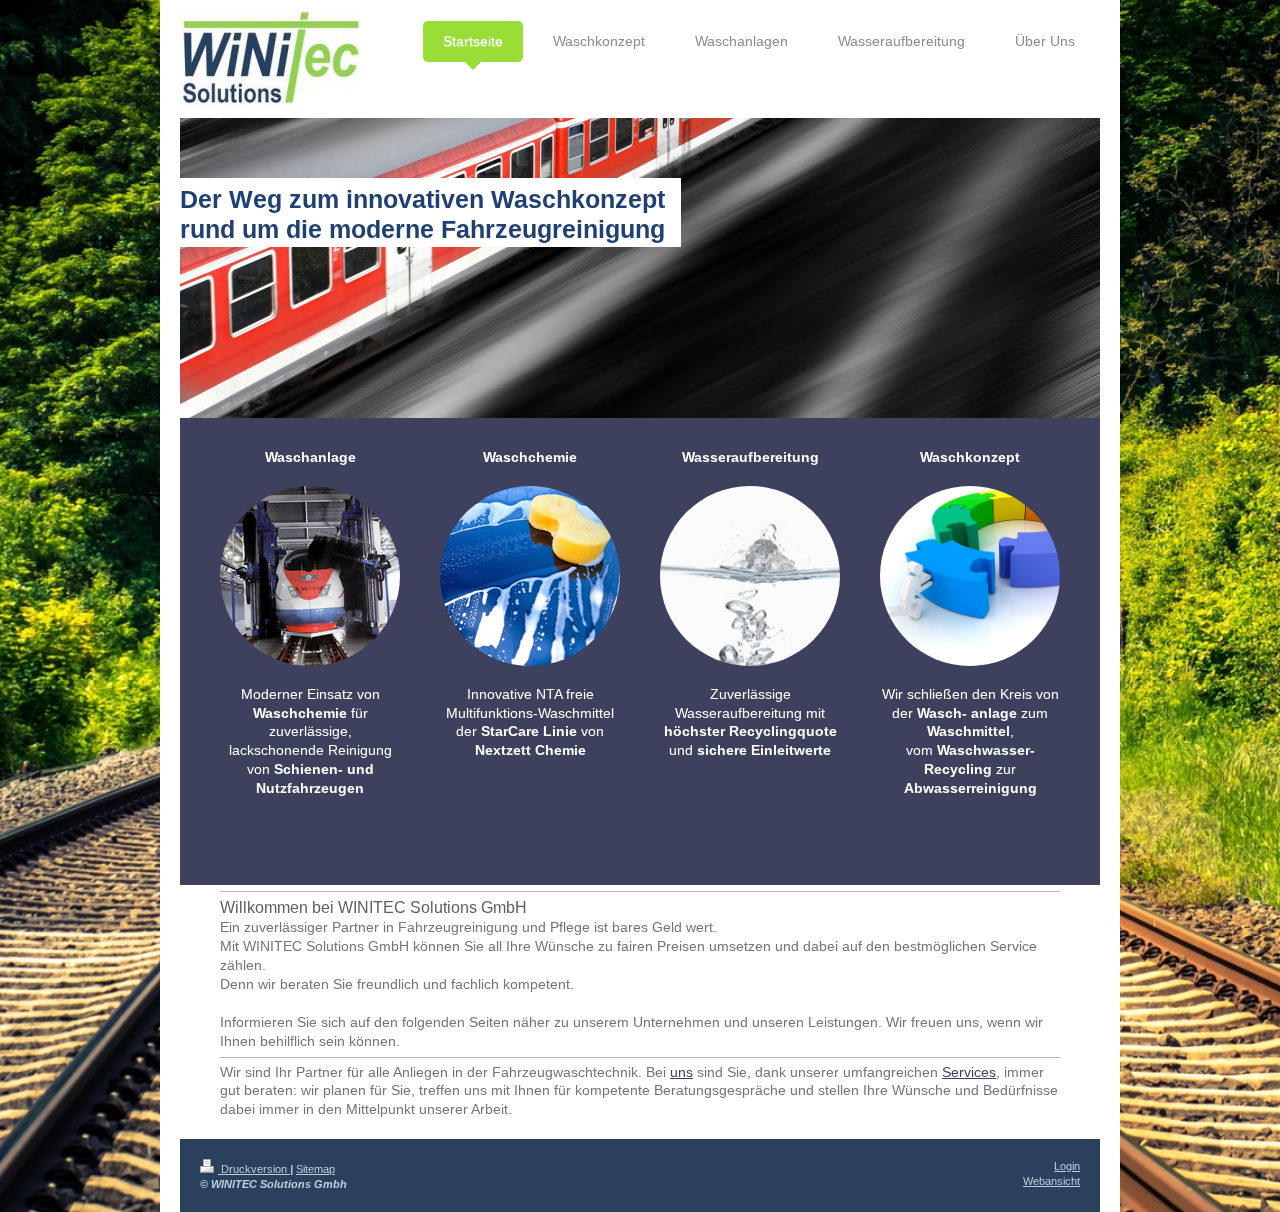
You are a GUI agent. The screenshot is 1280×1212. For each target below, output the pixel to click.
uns (681, 1072)
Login (1067, 1166)
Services (969, 1072)
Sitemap (315, 1169)
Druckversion (254, 1169)
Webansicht (1051, 1181)
